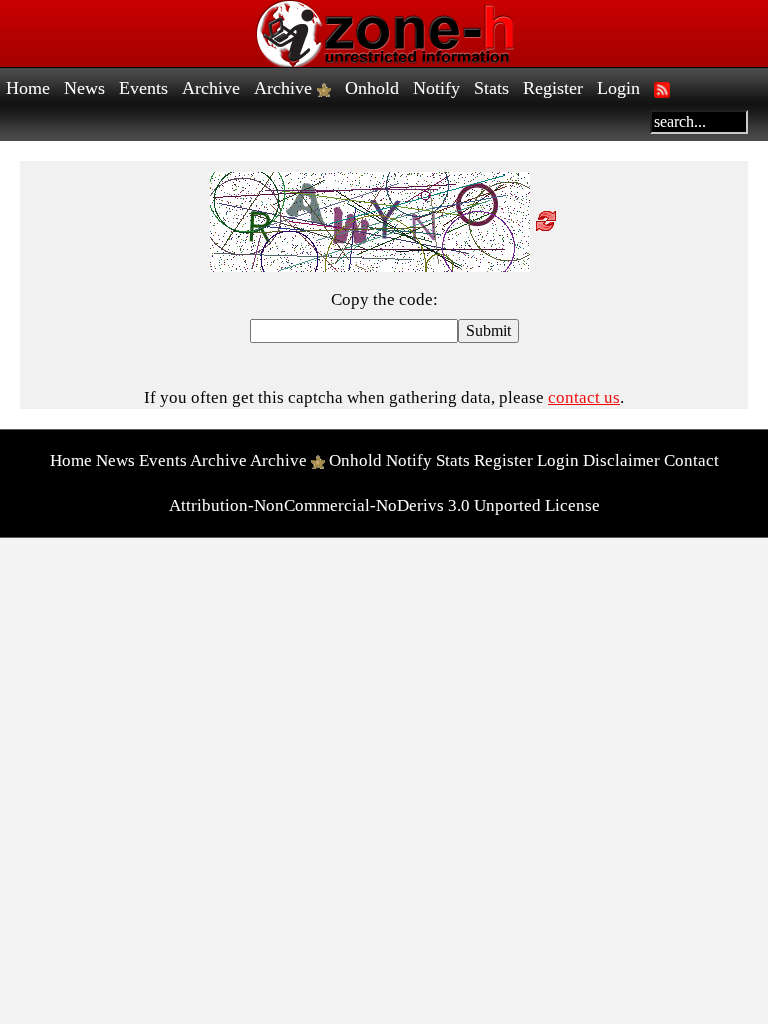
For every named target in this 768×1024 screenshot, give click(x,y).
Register (553, 88)
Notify (436, 88)
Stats (491, 88)
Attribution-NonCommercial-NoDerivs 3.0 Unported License (384, 505)
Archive (211, 88)
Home (28, 88)
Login (618, 88)
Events (143, 88)
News (84, 88)
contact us (584, 397)
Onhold (372, 88)
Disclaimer (621, 460)
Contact (691, 460)
